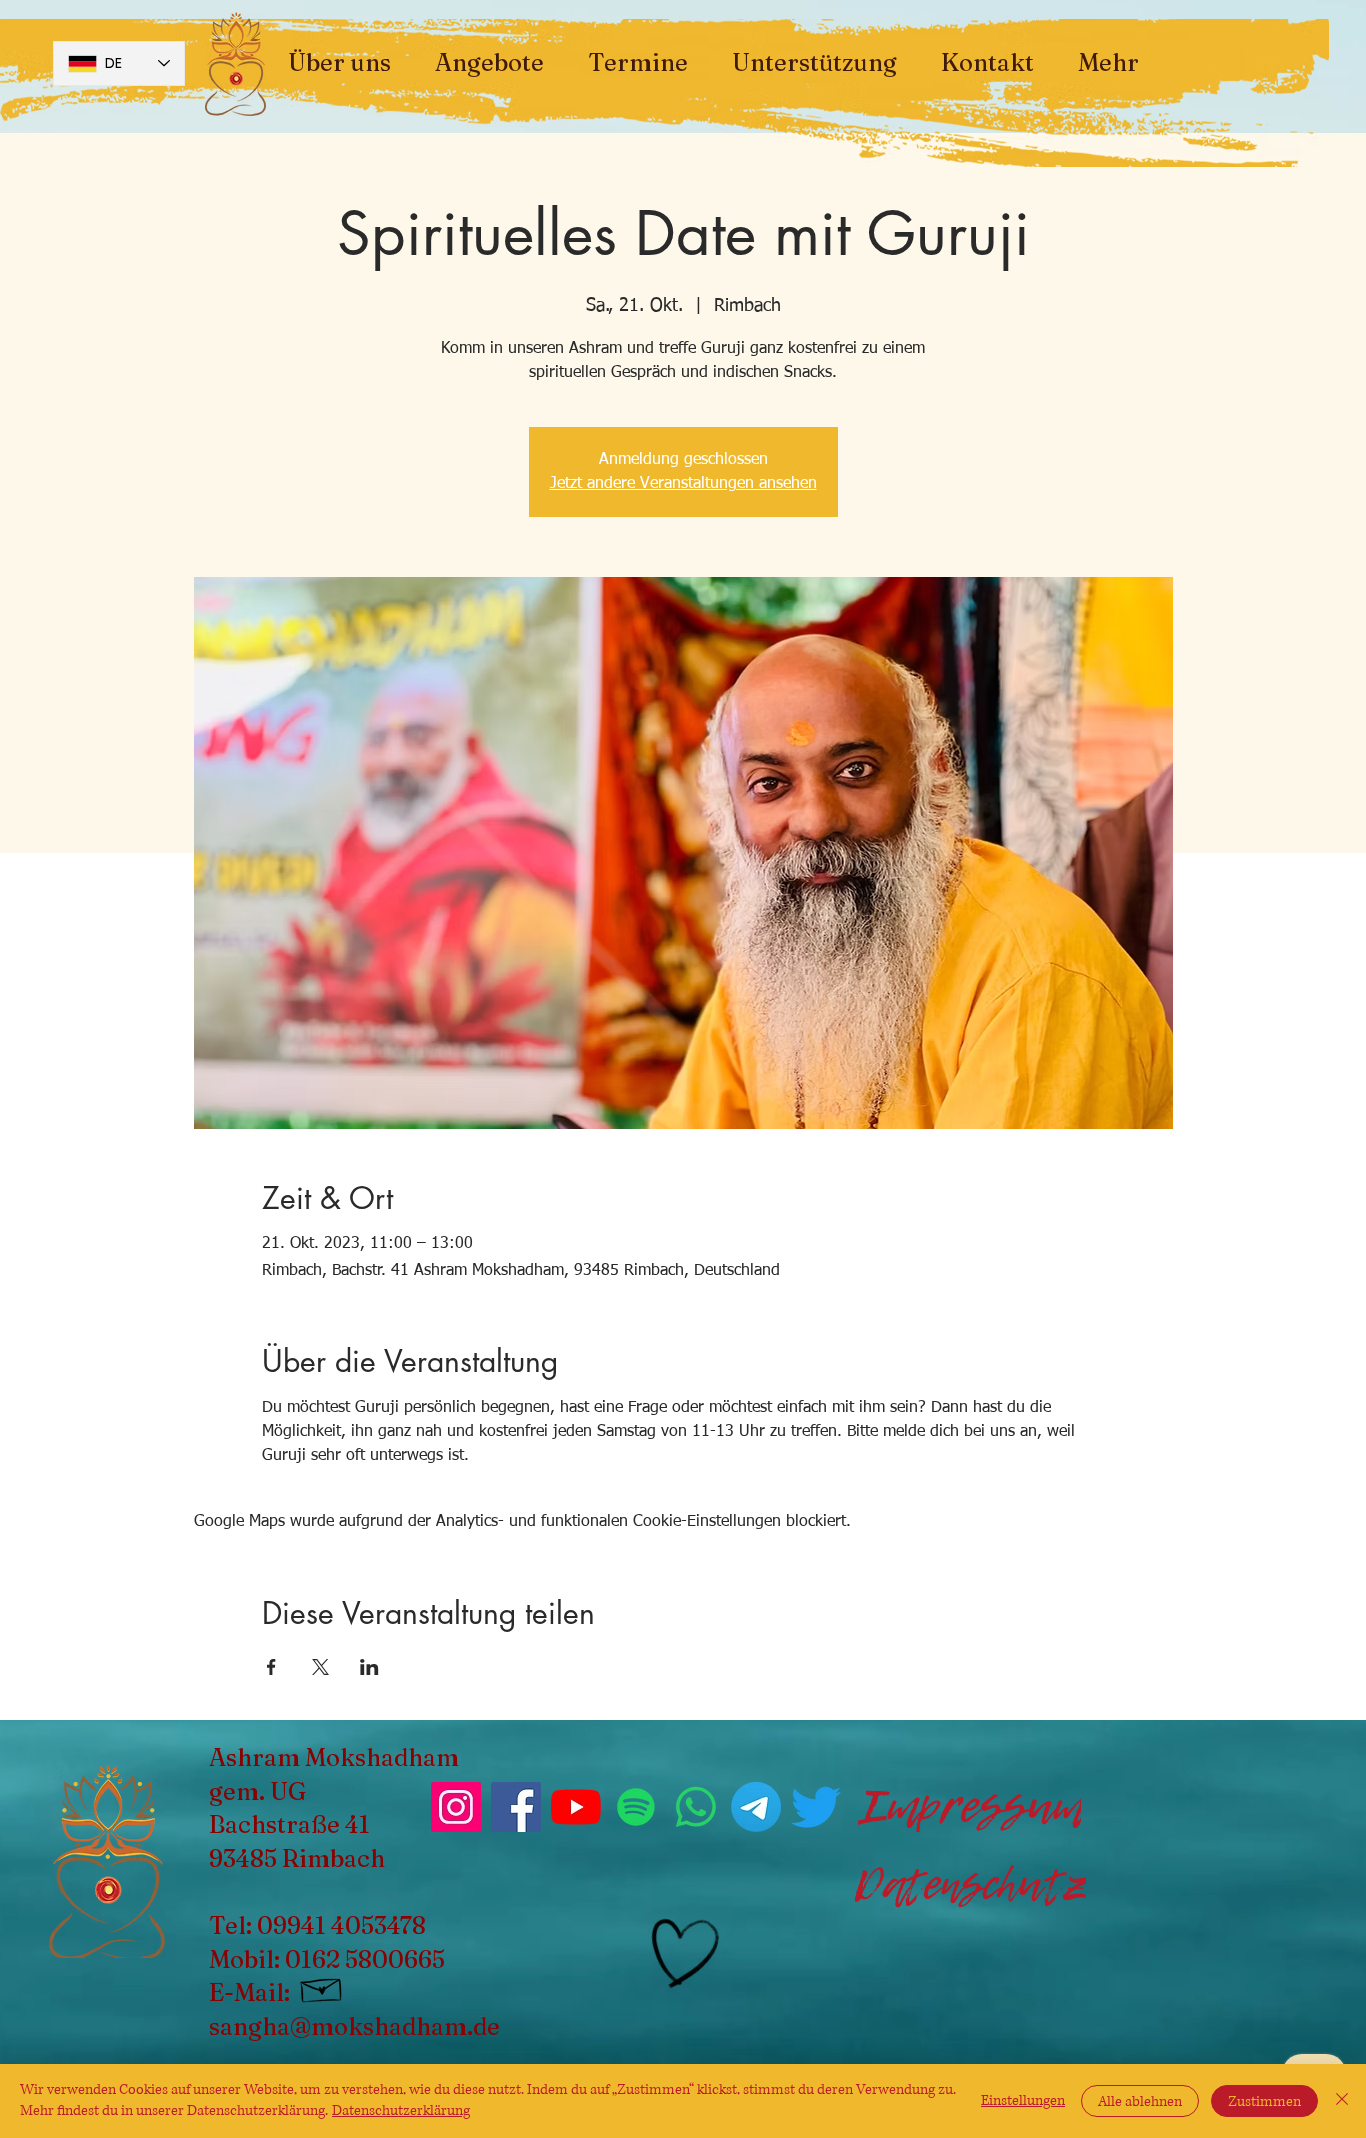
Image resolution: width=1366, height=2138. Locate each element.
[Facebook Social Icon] (516, 1807)
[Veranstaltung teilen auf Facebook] (271, 1667)
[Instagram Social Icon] (456, 1807)
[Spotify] (636, 1807)
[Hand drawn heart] (682, 1953)
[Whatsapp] (696, 1807)
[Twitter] (816, 1807)
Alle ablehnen (1140, 2101)
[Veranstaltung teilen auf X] (320, 1667)
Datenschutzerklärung (401, 2110)
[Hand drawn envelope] (322, 1987)
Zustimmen (1264, 2101)
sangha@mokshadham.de (354, 2026)
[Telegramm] (756, 1807)
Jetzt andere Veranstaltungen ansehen (683, 484)
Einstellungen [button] (1023, 2100)
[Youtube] (576, 1807)
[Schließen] (1342, 2101)
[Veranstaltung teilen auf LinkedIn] (369, 1667)
